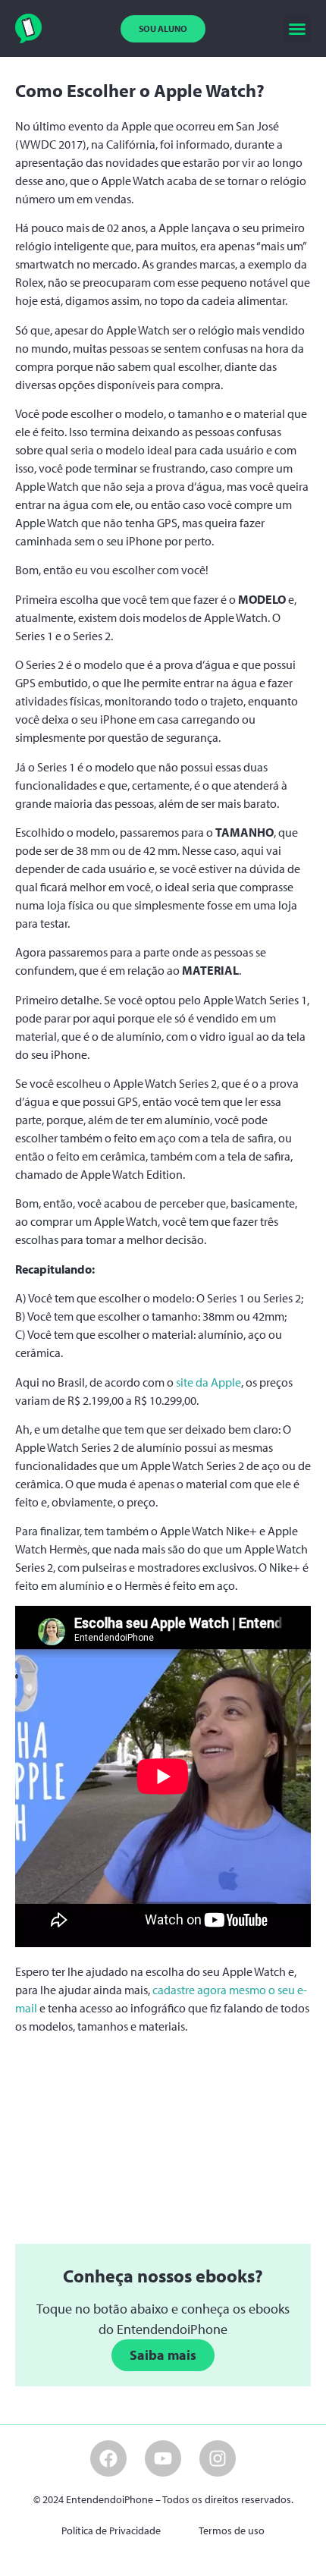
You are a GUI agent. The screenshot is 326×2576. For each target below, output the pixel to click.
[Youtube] (163, 2458)
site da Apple (208, 1382)
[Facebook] (108, 2458)
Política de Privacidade (111, 2530)
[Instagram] (218, 2458)
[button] (297, 29)
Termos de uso (232, 2530)
